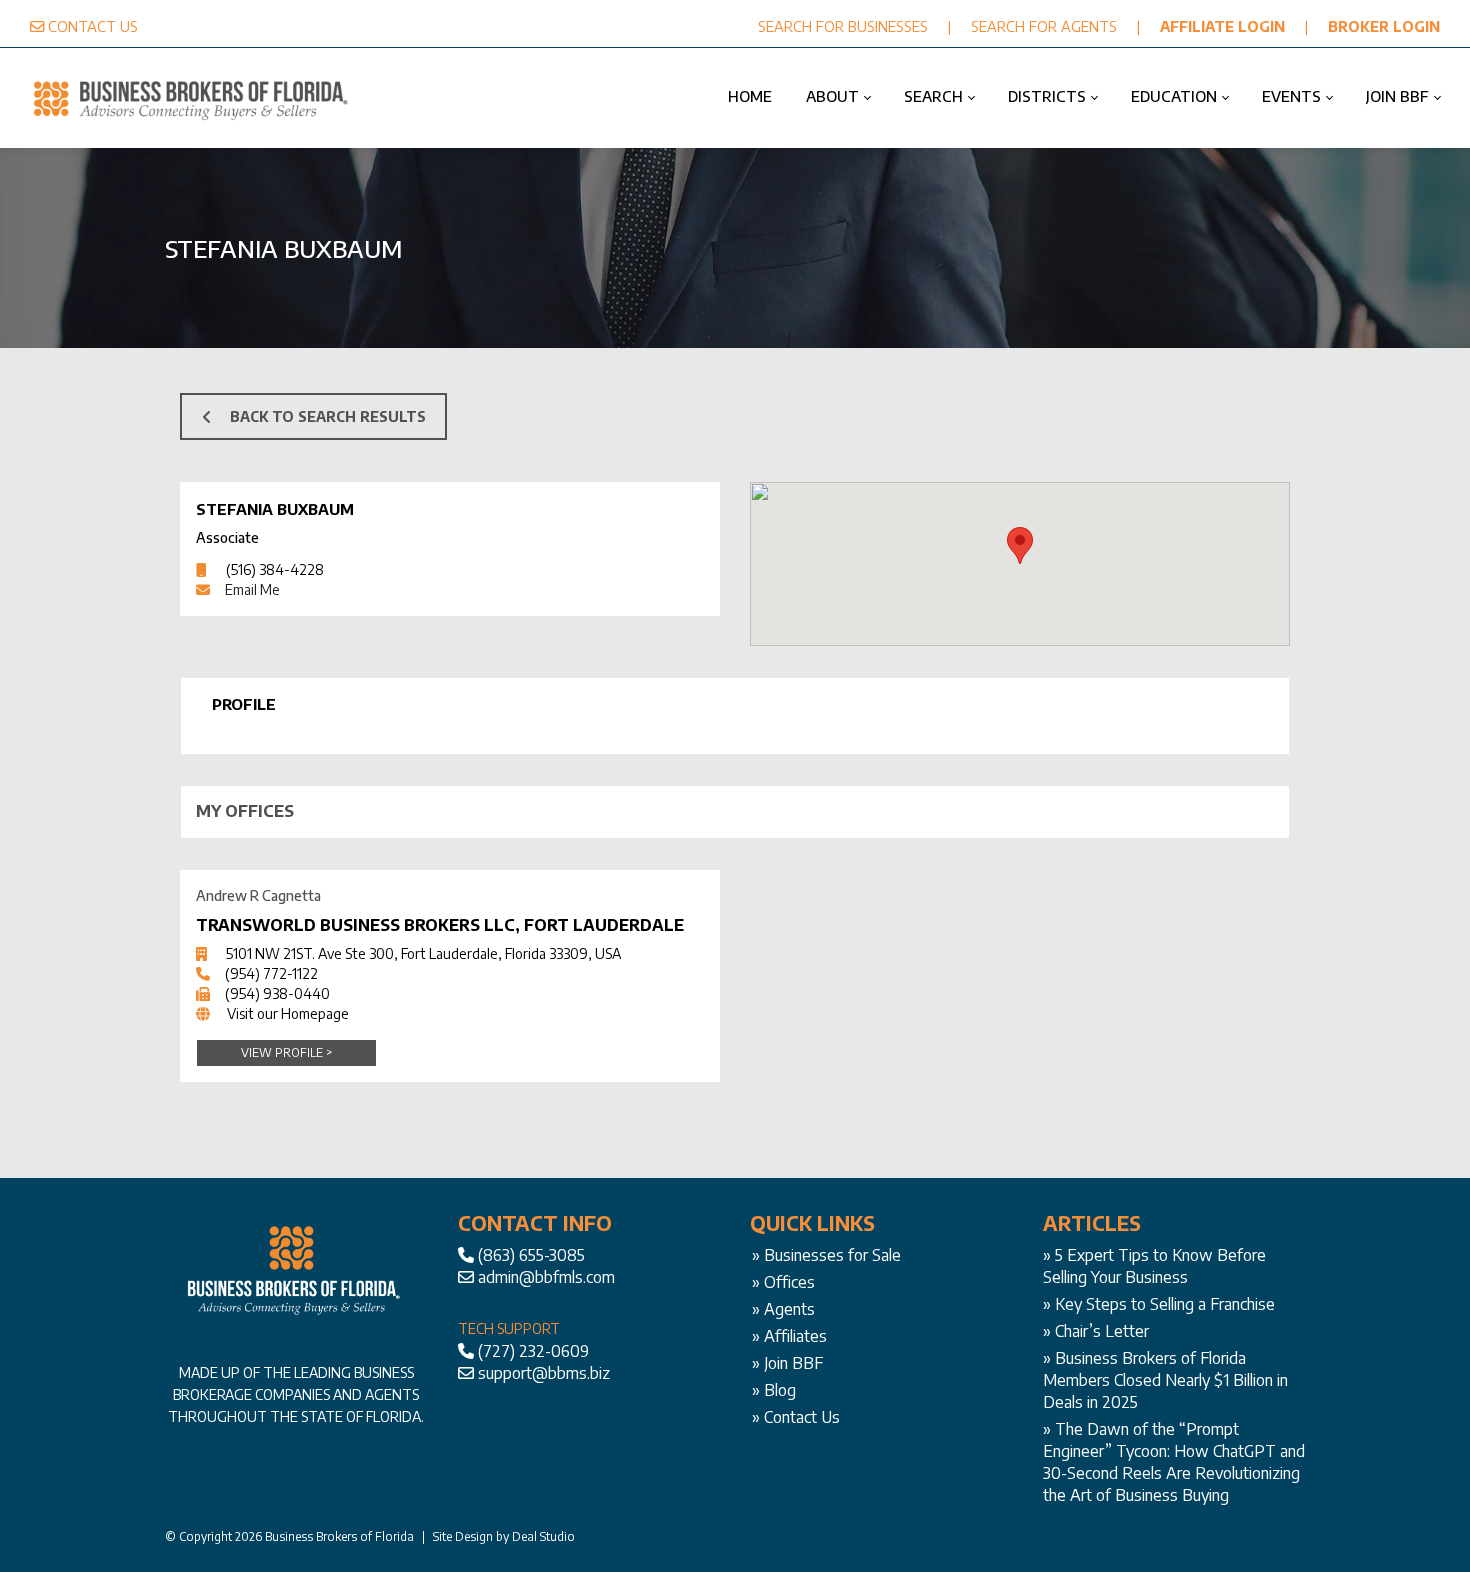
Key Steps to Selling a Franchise (1165, 1304)
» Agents (783, 1309)
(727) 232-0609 (533, 1351)
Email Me (252, 589)
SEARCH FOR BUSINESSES (843, 26)
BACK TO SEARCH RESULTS (328, 416)
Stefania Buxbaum (275, 509)
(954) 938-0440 (277, 993)
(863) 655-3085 (531, 1255)
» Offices (783, 1282)
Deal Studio (543, 1536)
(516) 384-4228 (275, 569)
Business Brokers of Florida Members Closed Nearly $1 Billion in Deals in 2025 (1165, 1380)
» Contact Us (796, 1417)
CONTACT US (93, 26)
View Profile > (286, 1052)
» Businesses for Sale (826, 1255)
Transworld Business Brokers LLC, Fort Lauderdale (440, 925)
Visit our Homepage (288, 1013)
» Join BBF (787, 1363)
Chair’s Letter (1102, 1331)
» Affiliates (789, 1336)
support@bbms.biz (544, 1373)
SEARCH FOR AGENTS (1044, 26)
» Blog (774, 1390)
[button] (1020, 545)
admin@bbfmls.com (546, 1277)
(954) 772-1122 (271, 973)
